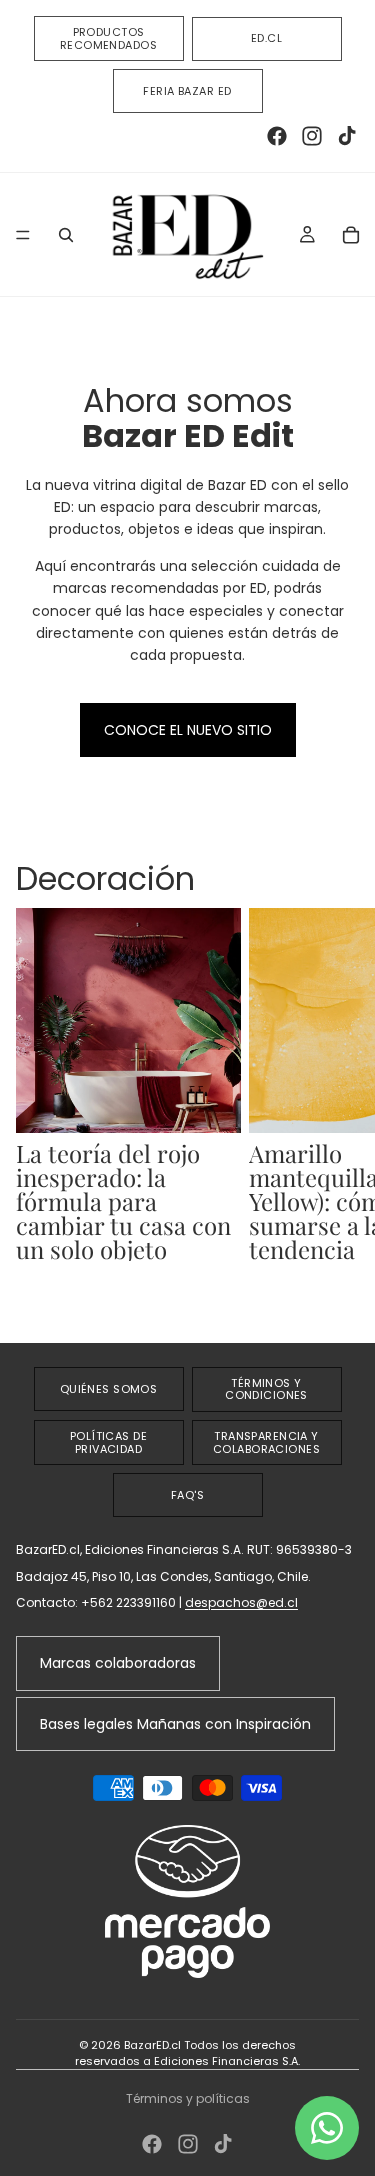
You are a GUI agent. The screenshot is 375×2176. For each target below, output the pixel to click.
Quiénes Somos (109, 1389)
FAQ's (187, 1495)
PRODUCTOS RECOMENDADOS (108, 38)
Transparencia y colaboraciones (266, 1442)
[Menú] (23, 235)
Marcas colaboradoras (118, 1663)
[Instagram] (312, 136)
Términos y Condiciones (266, 1389)
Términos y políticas (188, 2098)
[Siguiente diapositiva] (337, 1108)
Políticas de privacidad (108, 1442)
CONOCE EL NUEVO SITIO (188, 730)
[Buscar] (66, 235)
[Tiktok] (347, 136)
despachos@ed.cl (241, 1602)
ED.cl (266, 38)
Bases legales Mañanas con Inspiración (175, 1724)
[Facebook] (277, 136)
